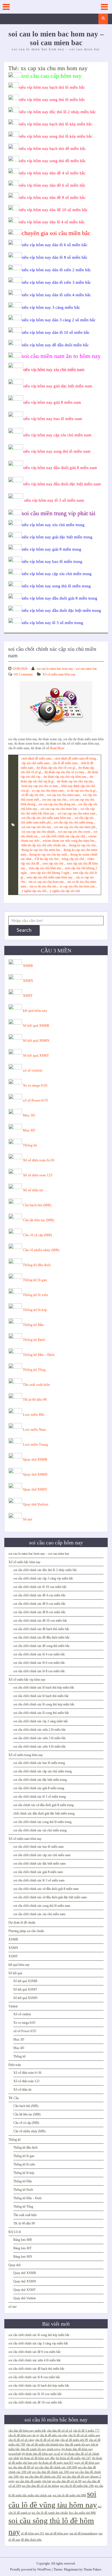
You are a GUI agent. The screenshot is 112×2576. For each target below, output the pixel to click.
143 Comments (23, 674)
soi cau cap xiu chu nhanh (38, 832)
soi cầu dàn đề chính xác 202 (43, 2477)
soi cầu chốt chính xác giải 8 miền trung (39, 1788)
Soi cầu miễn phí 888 (82, 2513)
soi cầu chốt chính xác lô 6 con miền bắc (39, 1663)
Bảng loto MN (23, 2257)
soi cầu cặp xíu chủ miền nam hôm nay (46, 818)
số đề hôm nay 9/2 (33, 2533)
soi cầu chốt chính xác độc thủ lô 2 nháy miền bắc (45, 1570)
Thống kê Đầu (33, 1325)
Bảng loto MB (23, 2240)
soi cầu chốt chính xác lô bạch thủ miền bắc (41, 1696)
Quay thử (15, 2265)
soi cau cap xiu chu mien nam (77, 813)
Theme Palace (92, 2569)
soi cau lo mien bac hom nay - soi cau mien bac (67, 669)
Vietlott (13, 2006)
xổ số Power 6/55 (35, 1100)
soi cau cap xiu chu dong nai (57, 804)
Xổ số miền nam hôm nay (59, 674)
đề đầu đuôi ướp (31, 2540)
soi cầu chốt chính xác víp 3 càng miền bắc (41, 1721)
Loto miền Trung (35, 1444)
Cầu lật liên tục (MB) (38, 1220)
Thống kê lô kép (35, 1310)
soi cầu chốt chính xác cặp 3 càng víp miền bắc (43, 1578)
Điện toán (15, 2065)
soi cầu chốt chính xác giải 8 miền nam (38, 1872)
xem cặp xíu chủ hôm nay (45, 868)
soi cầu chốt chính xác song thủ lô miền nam (42, 1906)
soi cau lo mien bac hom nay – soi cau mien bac (39, 1554)
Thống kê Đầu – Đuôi (39, 1355)
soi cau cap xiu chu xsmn (74, 832)
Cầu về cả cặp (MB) (37, 1235)
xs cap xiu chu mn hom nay (77, 886)
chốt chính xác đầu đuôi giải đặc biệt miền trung (44, 1813)
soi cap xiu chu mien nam (63, 795)
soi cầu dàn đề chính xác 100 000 (56, 2467)
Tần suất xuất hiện (36, 1385)
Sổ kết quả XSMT (36, 1055)
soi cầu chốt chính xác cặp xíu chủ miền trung (43, 1771)
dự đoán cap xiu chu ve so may (64, 772)
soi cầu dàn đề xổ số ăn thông (41, 2486)
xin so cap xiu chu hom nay (46, 882)
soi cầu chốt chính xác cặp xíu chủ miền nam (42, 1855)
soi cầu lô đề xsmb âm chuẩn (50, 2513)
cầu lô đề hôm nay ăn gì (24, 2435)
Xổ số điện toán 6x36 (39, 1160)
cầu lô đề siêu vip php (54, 2435)
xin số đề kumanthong (83, 2533)
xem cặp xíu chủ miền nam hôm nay (49, 877)
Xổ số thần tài (33, 1190)
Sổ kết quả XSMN (36, 1040)
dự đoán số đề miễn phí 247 (73, 2458)
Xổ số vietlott (22, 2014)
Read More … (59, 748)
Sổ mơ (27, 1519)
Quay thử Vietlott (36, 1504)
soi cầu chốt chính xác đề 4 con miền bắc (39, 1595)
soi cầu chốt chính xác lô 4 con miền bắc (39, 1654)
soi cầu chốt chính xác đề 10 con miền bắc (40, 1621)
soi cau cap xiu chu (54, 800)
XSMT (28, 996)
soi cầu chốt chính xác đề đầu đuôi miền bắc (41, 1637)
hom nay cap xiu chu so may (40, 786)
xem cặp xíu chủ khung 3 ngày (50, 873)
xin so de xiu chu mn (43, 886)
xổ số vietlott (33, 1070)
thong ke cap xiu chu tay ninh (48, 854)
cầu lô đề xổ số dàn (47, 2440)
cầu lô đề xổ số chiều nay (84, 2435)
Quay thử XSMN (35, 1474)
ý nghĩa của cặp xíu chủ (65, 891)
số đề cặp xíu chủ (33, 795)
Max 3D (29, 1115)
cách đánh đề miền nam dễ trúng (75, 758)
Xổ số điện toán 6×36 (27, 2073)
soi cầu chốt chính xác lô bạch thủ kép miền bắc (44, 1687)
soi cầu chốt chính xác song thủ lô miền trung (42, 1822)
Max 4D (29, 1130)
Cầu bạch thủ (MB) (37, 1205)
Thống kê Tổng (34, 1370)
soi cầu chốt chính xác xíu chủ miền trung (40, 1830)
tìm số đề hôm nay (57, 2533)
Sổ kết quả (15, 1973)
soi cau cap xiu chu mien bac (59, 809)
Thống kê (30, 1145)
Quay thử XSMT (35, 1489)
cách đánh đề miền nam (36, 758)
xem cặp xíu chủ (53, 863)
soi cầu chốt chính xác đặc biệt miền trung (40, 1780)
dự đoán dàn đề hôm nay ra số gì (43, 2454)
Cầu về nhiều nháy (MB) (41, 1250)
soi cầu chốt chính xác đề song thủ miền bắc (41, 1646)
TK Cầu (14, 2098)
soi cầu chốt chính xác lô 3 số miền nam (39, 1880)
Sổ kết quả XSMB (36, 1025)
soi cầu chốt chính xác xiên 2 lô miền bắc (40, 1730)
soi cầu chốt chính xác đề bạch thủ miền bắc (41, 1629)
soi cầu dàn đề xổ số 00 (67, 2481)
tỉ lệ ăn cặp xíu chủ (46, 859)
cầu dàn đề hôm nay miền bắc (27, 2431)
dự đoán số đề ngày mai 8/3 (56, 2463)
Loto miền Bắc (34, 1415)
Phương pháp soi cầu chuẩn (26, 1931)
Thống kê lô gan (35, 1280)
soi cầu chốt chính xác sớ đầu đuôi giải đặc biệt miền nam (50, 1897)
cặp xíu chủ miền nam (35, 763)
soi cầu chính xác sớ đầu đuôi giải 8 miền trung (43, 1805)
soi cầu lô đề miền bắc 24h (77, 2486)
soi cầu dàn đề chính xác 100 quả (53, 2472)
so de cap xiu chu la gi (81, 791)
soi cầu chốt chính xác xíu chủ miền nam (39, 1914)
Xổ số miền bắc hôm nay (24, 1562)
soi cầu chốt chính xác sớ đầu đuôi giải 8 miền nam (46, 1889)
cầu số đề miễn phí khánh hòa (45, 2444)
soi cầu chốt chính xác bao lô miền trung (39, 1763)
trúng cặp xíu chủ (73, 859)
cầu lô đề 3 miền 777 (86, 2431)
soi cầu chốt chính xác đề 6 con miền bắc (39, 1604)
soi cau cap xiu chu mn (36, 827)
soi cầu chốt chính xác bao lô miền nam (38, 1847)
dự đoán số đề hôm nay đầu (37, 2458)
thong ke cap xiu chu (82, 845)
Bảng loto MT (22, 2248)
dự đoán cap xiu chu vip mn (75, 781)
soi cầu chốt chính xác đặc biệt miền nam (39, 1864)
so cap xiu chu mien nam (48, 791)
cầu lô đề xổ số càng (21, 2440)
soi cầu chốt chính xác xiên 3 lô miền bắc (40, 1738)
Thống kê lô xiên (35, 1295)
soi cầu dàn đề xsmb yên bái (33, 2481)
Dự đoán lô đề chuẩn (22, 1923)
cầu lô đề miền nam (65, 763)
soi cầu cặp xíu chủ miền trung (73, 822)
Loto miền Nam (34, 1429)
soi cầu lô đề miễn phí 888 (69, 2495)
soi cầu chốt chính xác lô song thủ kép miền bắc (44, 1704)
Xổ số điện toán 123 (38, 1175)
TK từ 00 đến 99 (35, 1400)
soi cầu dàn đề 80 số (21, 2467)
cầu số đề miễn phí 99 (74, 2440)
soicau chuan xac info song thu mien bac (69, 841)
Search (24, 930)
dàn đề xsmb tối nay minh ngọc (41, 2449)
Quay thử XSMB (35, 1459)
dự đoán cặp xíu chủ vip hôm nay (65, 777)
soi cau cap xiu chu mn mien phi (75, 827)
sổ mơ (12, 2307)
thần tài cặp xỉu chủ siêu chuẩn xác (44, 845)
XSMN (28, 981)
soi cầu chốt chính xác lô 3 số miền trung (40, 1797)
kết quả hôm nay (35, 1011)
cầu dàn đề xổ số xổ (60, 2431)
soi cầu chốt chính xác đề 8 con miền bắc (39, 1612)
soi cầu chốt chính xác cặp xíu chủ (63, 836)
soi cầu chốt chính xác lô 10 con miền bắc (40, 1587)
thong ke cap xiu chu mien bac (41, 850)
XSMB (28, 966)
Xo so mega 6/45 (35, 1085)
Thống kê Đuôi (34, 1340)
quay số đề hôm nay (87, 2463)
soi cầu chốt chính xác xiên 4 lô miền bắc (40, 1747)
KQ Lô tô (15, 2232)
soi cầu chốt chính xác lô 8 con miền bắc (39, 1671)
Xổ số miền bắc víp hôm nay (27, 1680)
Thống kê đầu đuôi (37, 1265)
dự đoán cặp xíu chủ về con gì (56, 768)
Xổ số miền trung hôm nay (26, 1755)
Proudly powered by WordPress (31, 2569)
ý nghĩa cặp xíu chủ (34, 891)
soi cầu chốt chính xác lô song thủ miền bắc (41, 1713)
